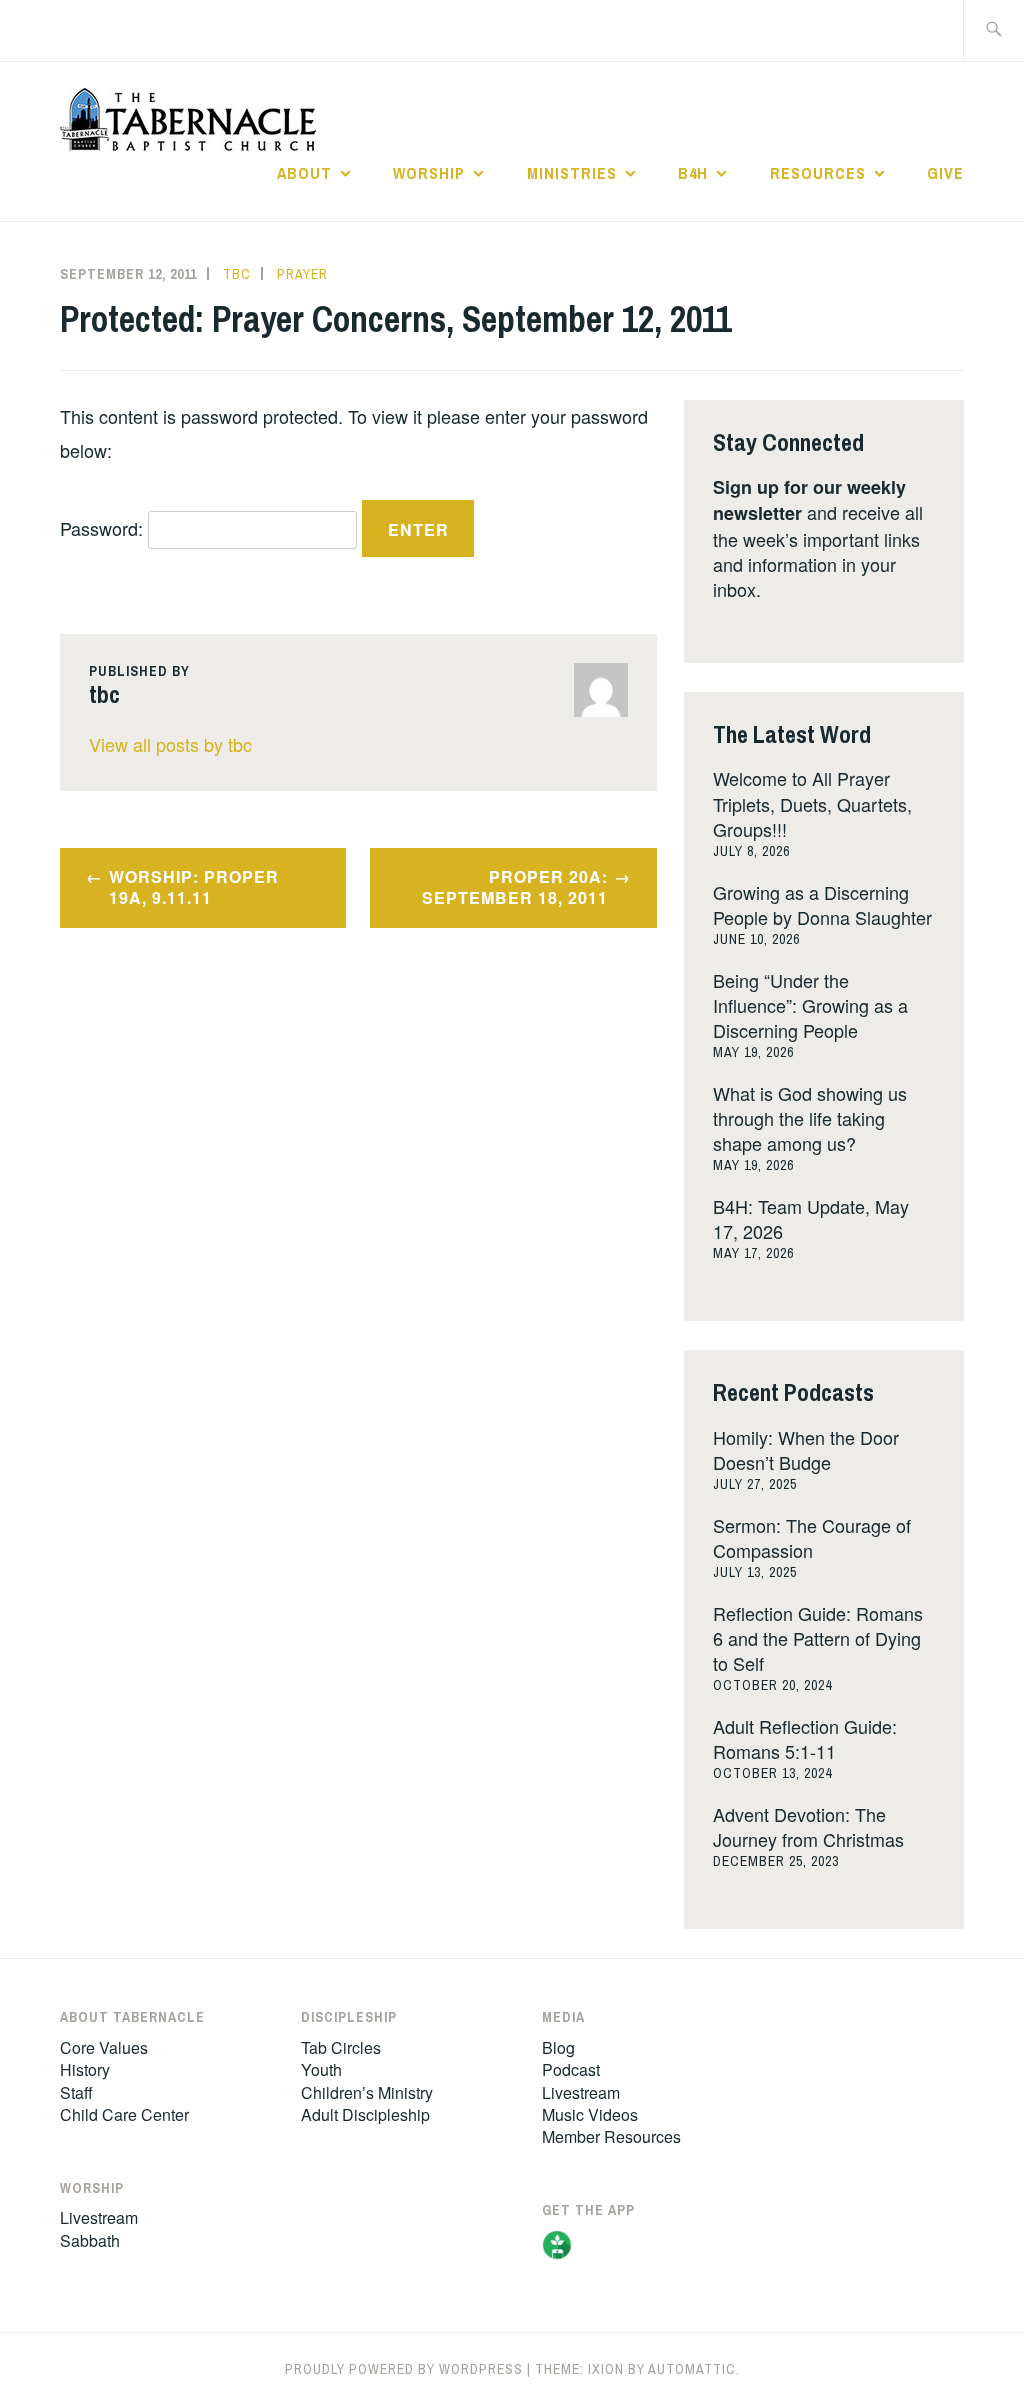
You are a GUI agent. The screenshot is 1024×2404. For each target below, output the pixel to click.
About (304, 173)
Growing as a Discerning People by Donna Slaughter (822, 904)
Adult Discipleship (365, 2114)
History (85, 2069)
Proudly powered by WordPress (404, 2369)
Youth (321, 2069)
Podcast (571, 2069)
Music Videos (590, 2114)
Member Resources (611, 2136)
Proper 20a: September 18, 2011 (515, 887)
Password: (104, 528)
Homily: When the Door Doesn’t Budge (806, 1449)
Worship (429, 173)
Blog (558, 2047)
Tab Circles (341, 2047)
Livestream (99, 2217)
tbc (237, 274)
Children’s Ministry (367, 2092)
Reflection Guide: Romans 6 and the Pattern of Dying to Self (818, 1638)
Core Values (104, 2047)
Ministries (572, 173)
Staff (76, 2092)
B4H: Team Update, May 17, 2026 (811, 1218)
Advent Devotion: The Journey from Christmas (808, 1826)
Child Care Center (124, 2114)
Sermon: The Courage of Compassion (812, 1537)
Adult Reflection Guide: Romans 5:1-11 (805, 1738)
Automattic (692, 2369)
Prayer (302, 274)
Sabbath (90, 2240)
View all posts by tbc (170, 744)
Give (945, 173)
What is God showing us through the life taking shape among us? (810, 1118)
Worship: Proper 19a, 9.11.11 (194, 887)
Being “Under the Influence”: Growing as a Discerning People (810, 1005)
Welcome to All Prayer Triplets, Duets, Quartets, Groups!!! (812, 803)
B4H (693, 173)
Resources (818, 173)
